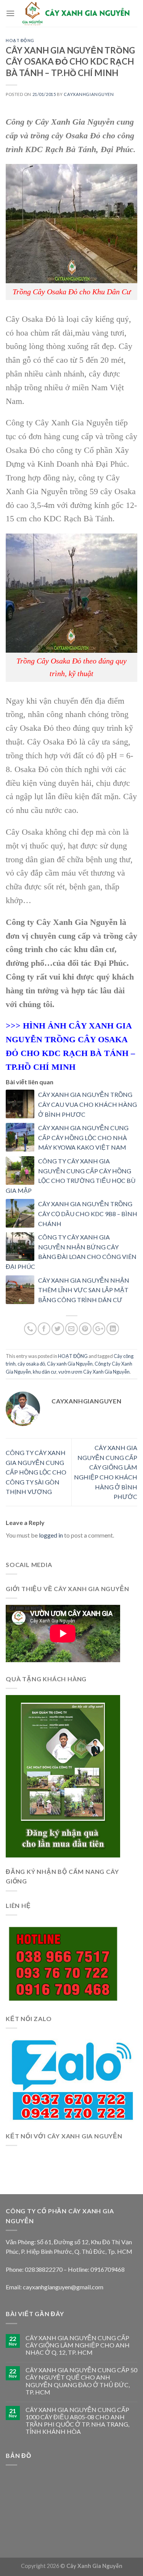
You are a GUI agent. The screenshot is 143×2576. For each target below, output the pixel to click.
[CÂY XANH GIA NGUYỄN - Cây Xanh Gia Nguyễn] (76, 13)
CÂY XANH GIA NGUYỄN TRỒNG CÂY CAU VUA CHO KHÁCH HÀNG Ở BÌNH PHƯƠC (88, 1104)
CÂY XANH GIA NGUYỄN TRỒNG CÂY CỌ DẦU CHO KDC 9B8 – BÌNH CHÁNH (88, 1213)
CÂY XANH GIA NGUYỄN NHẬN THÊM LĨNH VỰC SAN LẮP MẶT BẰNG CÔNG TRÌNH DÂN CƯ (84, 1290)
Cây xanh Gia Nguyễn (70, 1364)
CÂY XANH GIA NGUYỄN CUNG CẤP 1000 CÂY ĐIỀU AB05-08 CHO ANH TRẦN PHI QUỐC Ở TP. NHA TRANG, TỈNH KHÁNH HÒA (77, 2421)
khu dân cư (45, 1372)
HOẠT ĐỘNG (20, 40)
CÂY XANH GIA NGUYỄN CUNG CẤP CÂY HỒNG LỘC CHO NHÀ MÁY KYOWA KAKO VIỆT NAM (83, 1137)
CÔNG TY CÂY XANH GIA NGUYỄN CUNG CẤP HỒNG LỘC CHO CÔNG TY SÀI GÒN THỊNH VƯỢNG (36, 1472)
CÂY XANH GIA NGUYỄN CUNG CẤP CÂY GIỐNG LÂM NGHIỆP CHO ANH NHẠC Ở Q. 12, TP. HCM (78, 2345)
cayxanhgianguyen (89, 94)
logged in (51, 1535)
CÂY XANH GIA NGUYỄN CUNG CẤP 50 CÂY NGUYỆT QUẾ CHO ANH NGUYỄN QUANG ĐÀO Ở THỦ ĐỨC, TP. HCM (81, 2381)
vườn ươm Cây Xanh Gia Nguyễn (94, 1372)
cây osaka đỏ (31, 1364)
